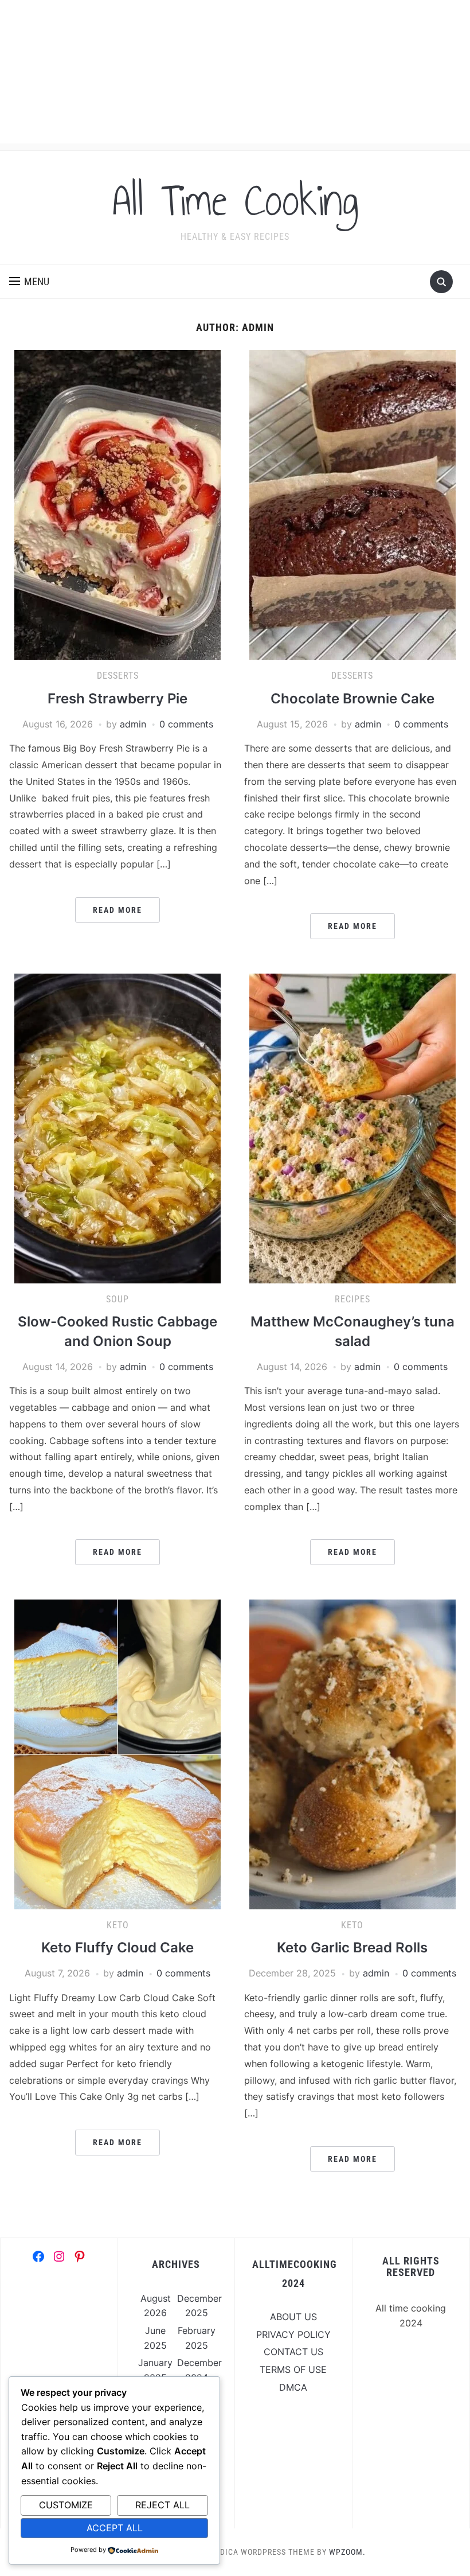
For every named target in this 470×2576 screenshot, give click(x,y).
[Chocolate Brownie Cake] (352, 504)
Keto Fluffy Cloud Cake (117, 1947)
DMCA (293, 2387)
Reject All (162, 2505)
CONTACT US (293, 2352)
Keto (118, 1925)
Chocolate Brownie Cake (352, 699)
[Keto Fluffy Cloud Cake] (117, 1753)
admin (133, 724)
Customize (66, 2505)
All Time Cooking (235, 200)
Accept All (115, 2528)
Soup (117, 1299)
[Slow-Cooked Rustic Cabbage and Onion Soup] (117, 1127)
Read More (117, 910)
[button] (29, 282)
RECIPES (352, 1299)
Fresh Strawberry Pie (117, 699)
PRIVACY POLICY (293, 2334)
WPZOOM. (347, 2552)
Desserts (118, 676)
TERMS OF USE (293, 2369)
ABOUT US (293, 2317)
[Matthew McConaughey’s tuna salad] (352, 1127)
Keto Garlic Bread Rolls (352, 1947)
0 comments (186, 724)
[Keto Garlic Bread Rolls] (352, 1753)
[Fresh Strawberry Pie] (117, 504)
